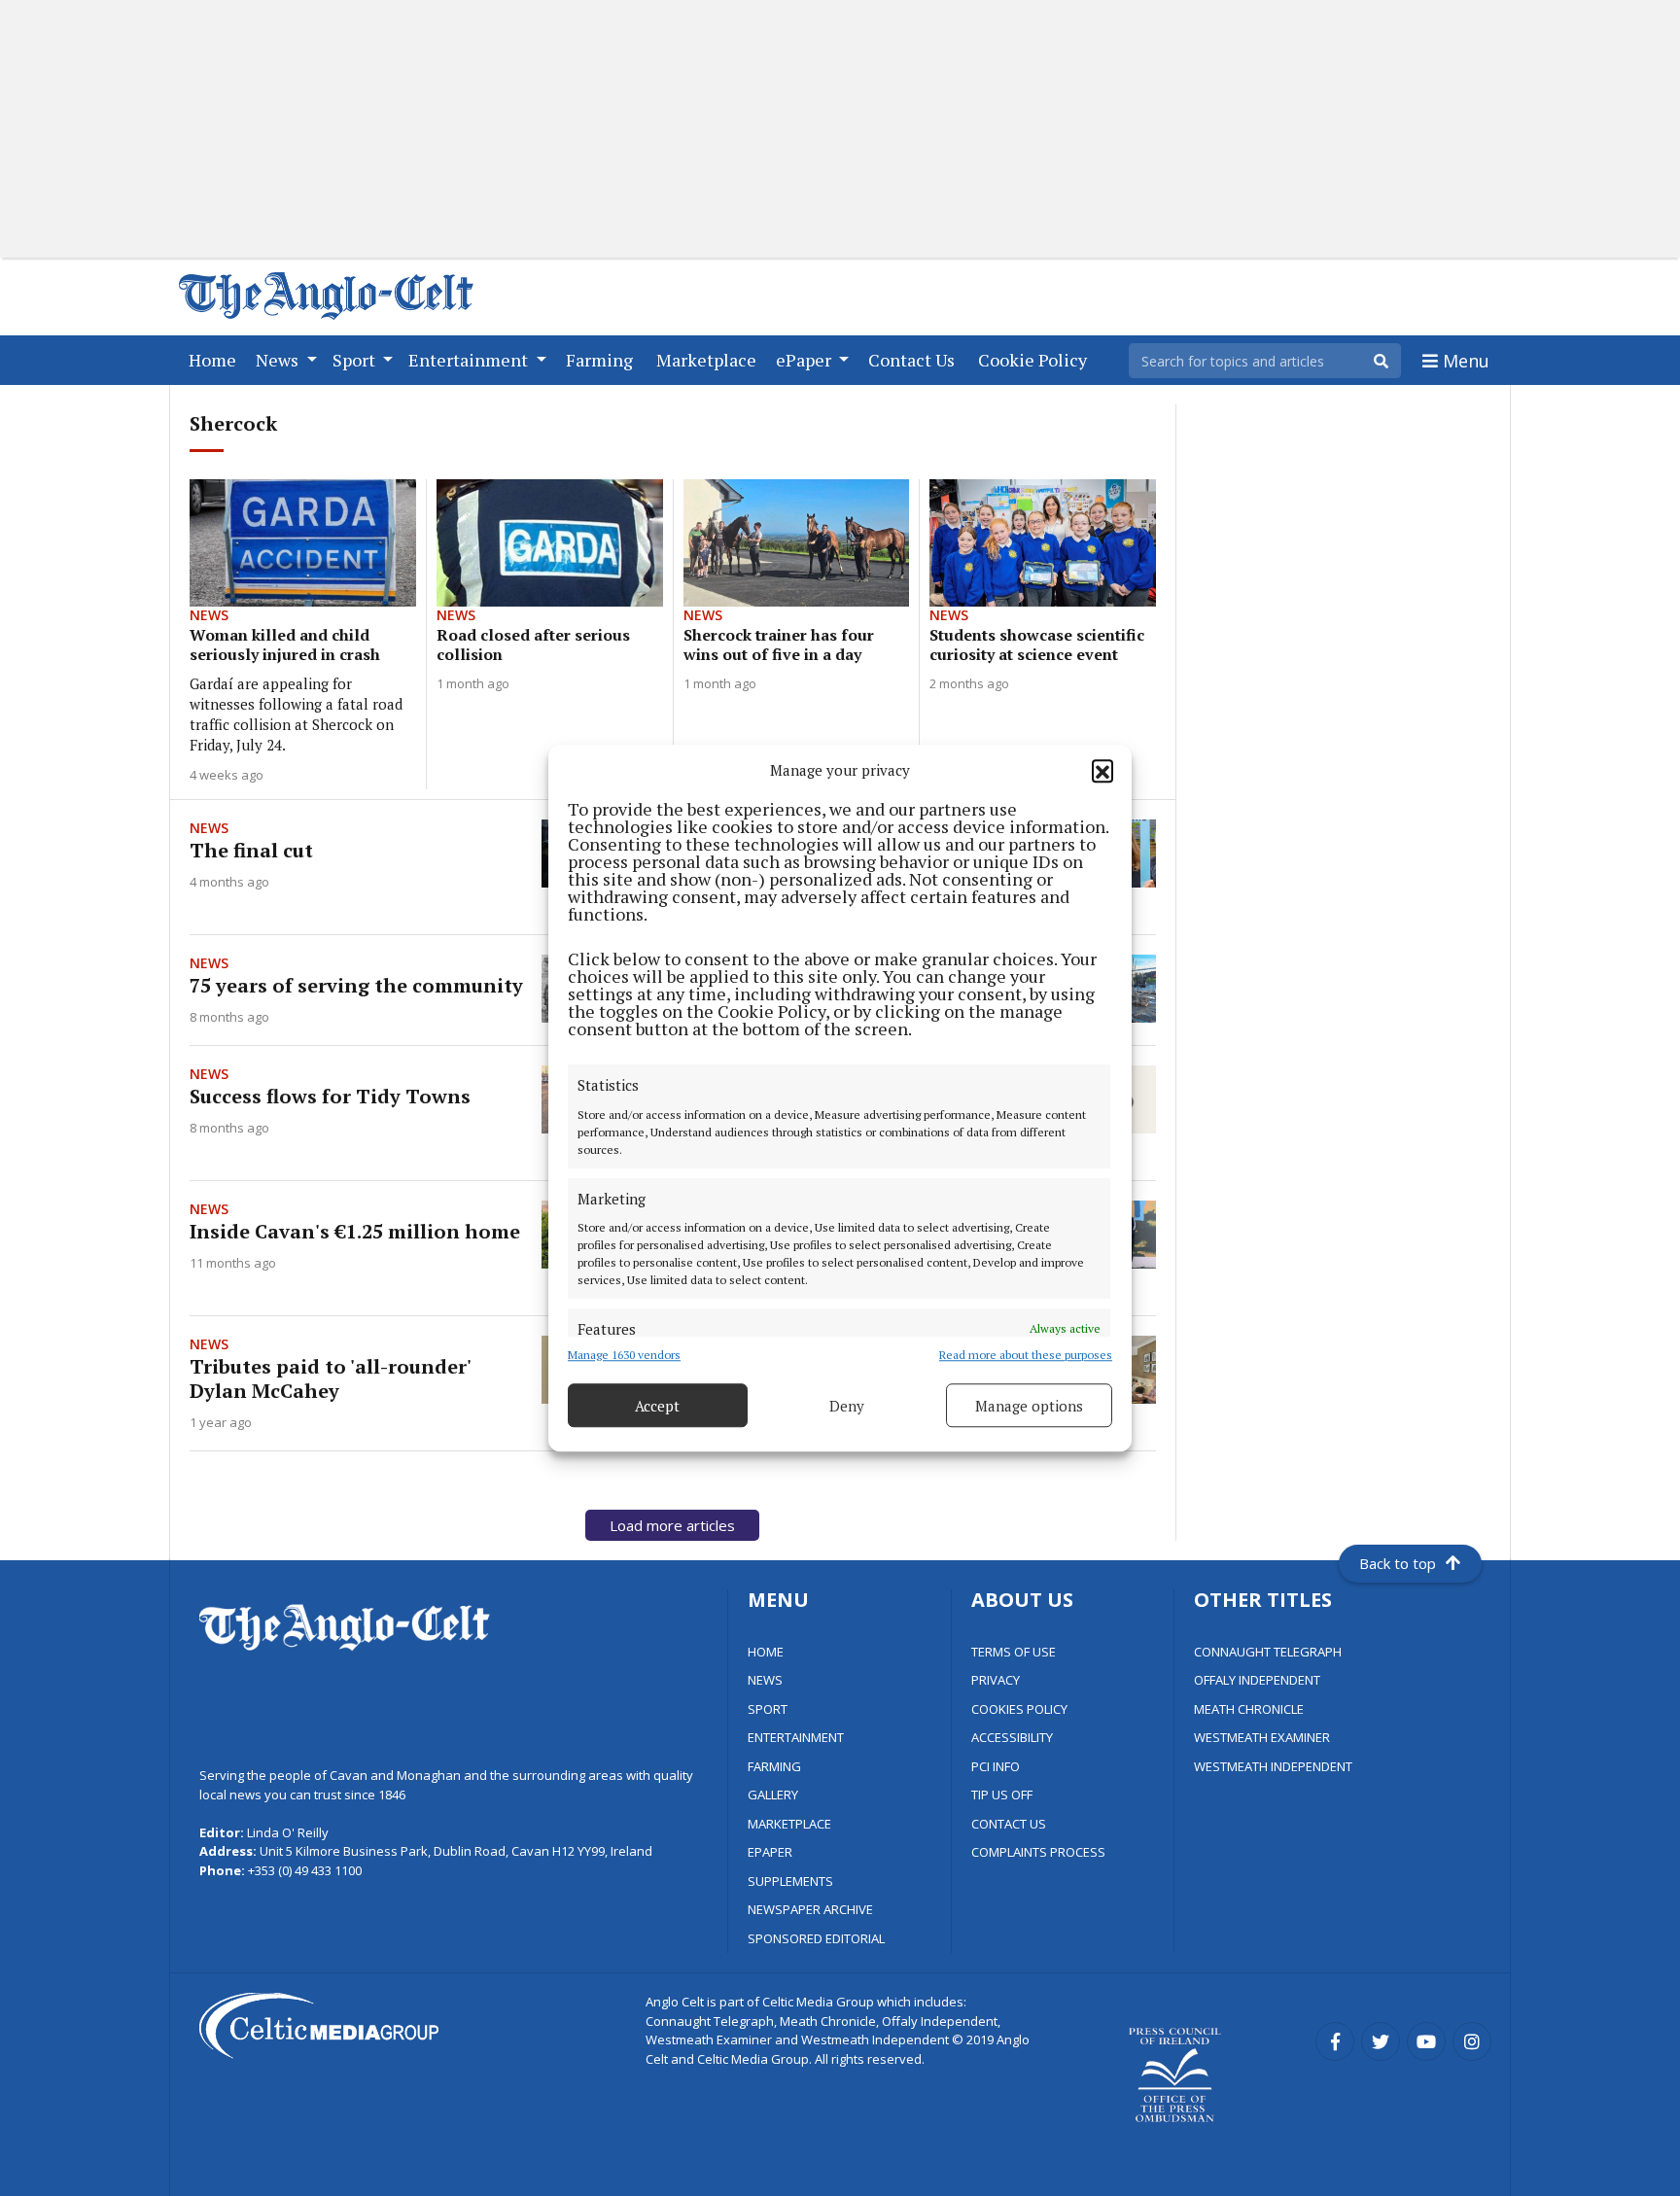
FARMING (774, 1766)
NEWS (765, 1680)
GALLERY (773, 1795)
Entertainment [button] (470, 360)
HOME (766, 1652)
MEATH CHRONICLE (1249, 1709)
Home (216, 359)
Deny (847, 1406)
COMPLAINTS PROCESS (1038, 1852)
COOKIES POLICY (1019, 1709)
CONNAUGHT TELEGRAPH (1268, 1652)
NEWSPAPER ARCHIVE (810, 1909)
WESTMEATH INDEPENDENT (1273, 1766)
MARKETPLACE (789, 1824)
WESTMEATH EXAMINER (1262, 1737)
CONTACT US (1009, 1824)
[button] (1102, 770)
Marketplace (710, 359)
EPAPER (770, 1852)
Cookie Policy (1036, 359)
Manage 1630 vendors (624, 1355)
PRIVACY (996, 1680)
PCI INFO (996, 1766)
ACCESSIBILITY (1012, 1737)
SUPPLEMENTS (790, 1881)
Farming (603, 359)
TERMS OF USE (1014, 1652)
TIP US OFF (1002, 1795)
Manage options (1029, 1406)
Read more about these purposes (1026, 1355)
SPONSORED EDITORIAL (816, 1938)
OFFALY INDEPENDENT (1257, 1680)
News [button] (279, 360)
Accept (657, 1406)
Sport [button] (356, 360)
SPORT (768, 1709)
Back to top (1398, 1563)
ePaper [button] (805, 360)
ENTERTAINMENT (796, 1737)
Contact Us (915, 359)
